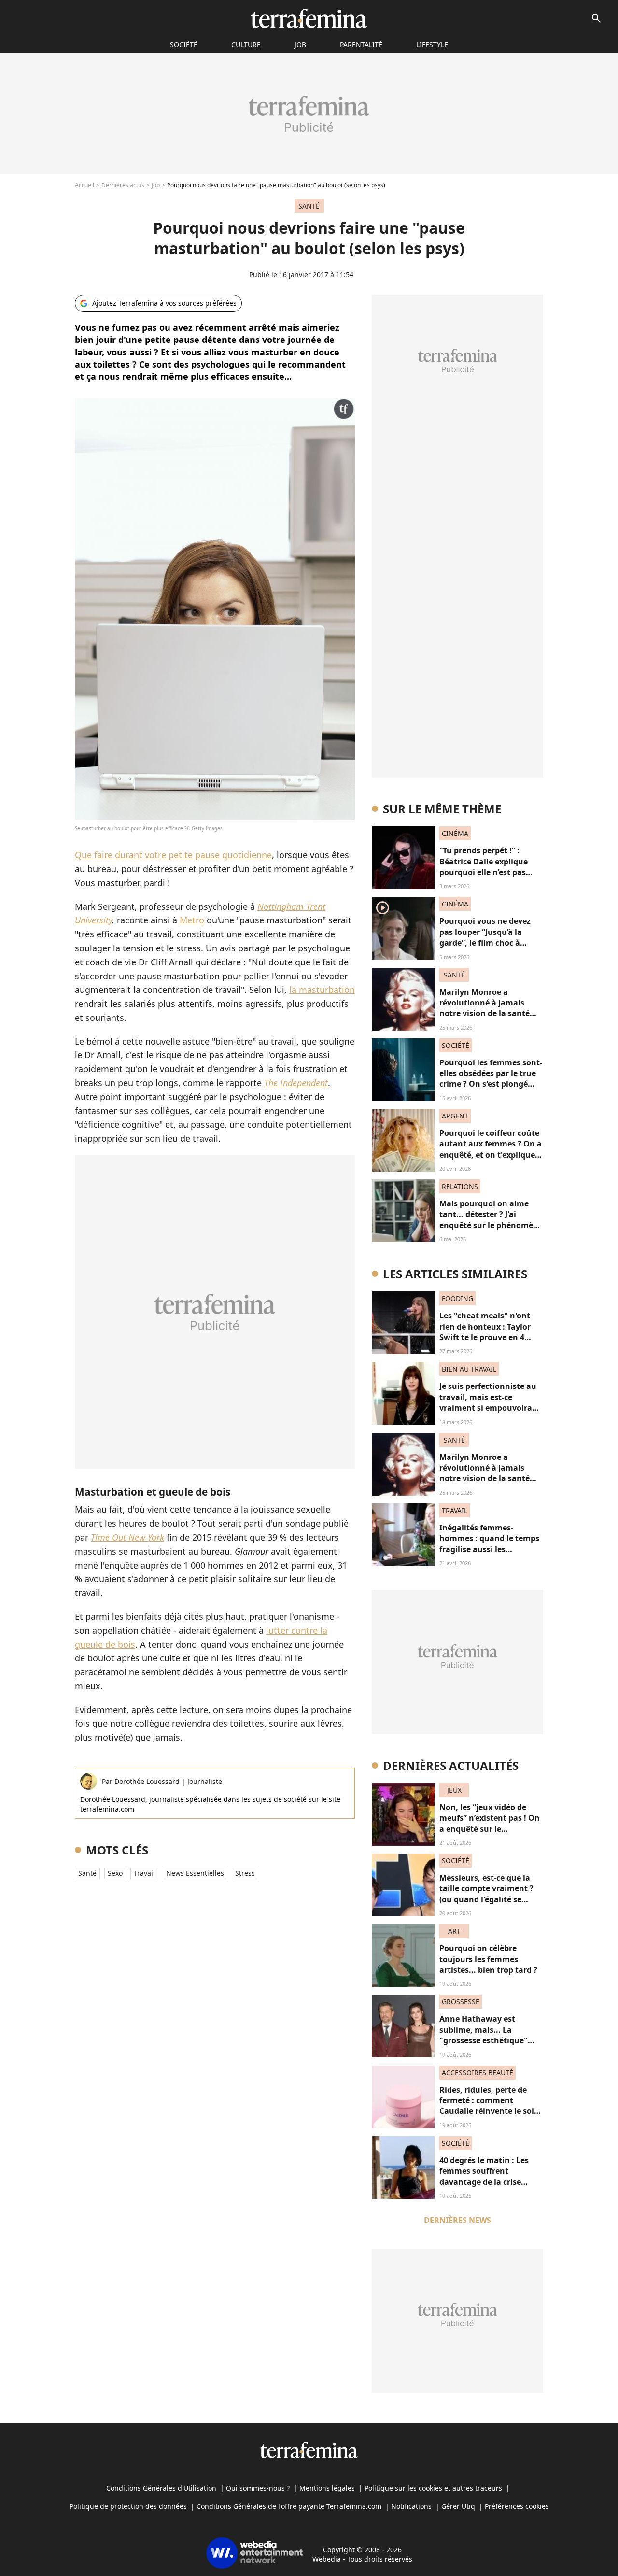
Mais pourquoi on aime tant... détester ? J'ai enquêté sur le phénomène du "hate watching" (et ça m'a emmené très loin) (491, 1225)
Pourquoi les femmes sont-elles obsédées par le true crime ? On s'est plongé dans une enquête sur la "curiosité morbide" (491, 1084)
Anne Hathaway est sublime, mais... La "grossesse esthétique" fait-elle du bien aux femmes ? (484, 2040)
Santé (87, 1873)
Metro (192, 920)
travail (144, 1873)
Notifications (411, 2506)
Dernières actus (123, 185)
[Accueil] (309, 18)
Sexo (115, 1873)
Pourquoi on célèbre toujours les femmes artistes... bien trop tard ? (488, 1959)
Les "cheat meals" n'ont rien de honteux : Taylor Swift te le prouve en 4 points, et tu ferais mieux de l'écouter (488, 1337)
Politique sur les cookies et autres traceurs (433, 2488)
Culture (246, 45)
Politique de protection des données (128, 2506)
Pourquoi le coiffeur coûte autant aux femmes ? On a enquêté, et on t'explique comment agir (491, 1149)
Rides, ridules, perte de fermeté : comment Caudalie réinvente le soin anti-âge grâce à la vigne (489, 2106)
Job (300, 45)
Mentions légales (327, 2488)
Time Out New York (127, 1537)
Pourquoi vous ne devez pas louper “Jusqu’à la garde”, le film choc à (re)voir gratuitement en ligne (486, 943)
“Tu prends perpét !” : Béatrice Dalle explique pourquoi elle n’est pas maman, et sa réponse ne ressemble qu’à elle (488, 872)
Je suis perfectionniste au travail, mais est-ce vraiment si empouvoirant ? (490, 1402)
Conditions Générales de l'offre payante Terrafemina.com (289, 2506)
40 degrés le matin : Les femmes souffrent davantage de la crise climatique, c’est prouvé (485, 2176)
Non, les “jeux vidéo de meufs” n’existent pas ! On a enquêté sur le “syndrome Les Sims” (490, 1823)
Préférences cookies (517, 2506)
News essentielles (195, 1873)
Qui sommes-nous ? (258, 2488)
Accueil (84, 185)
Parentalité (361, 45)
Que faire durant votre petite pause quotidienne (173, 855)
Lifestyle (432, 45)
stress (245, 1873)
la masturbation (322, 990)
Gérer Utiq (458, 2506)
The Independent (296, 1083)
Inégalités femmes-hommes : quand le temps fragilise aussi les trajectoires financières (489, 1544)
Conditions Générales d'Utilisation (161, 2488)
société (184, 45)
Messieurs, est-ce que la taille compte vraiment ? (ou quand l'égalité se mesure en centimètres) (486, 1894)
